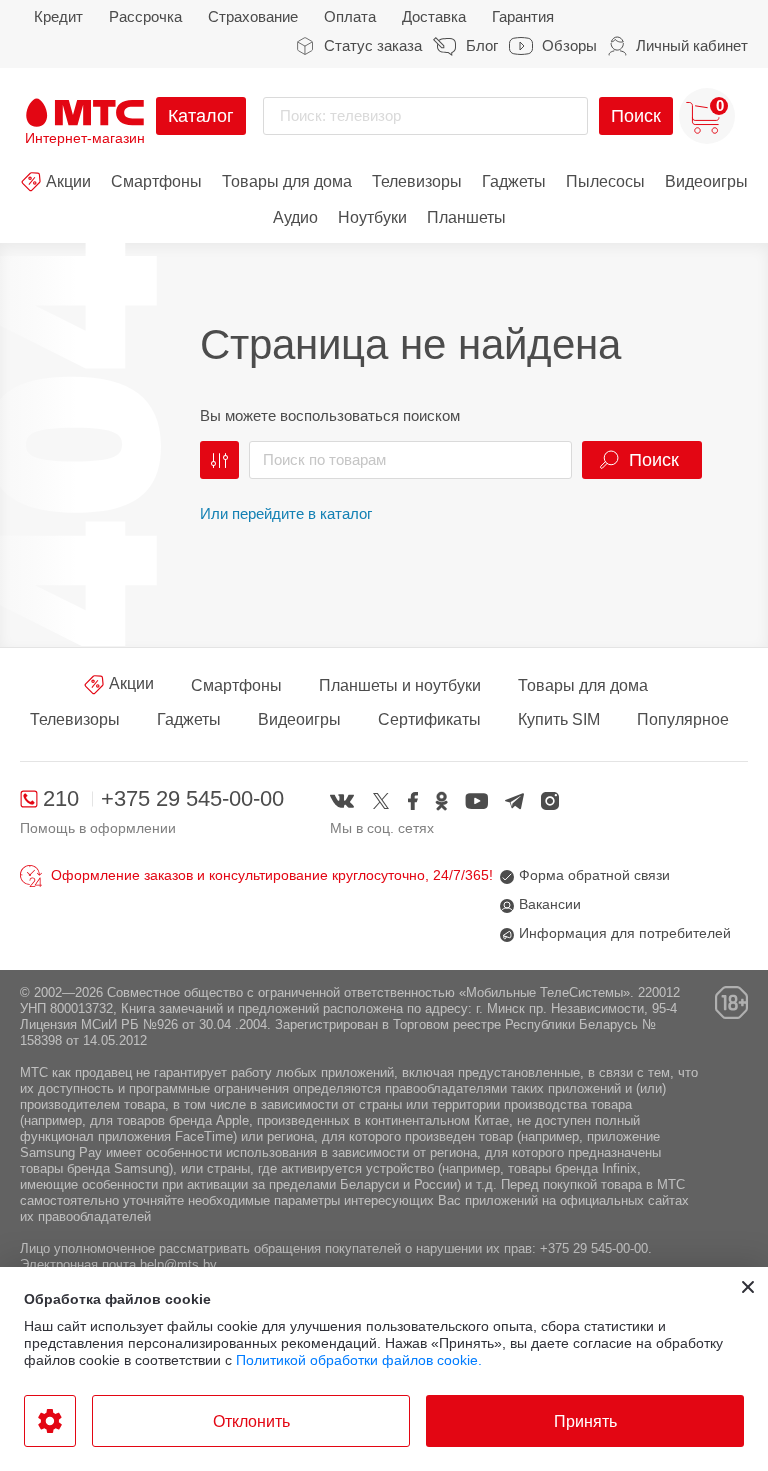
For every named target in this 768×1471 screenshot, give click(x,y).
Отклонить (251, 1421)
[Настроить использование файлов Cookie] (50, 1421)
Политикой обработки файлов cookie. (359, 1360)
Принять (585, 1421)
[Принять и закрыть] (748, 1287)
